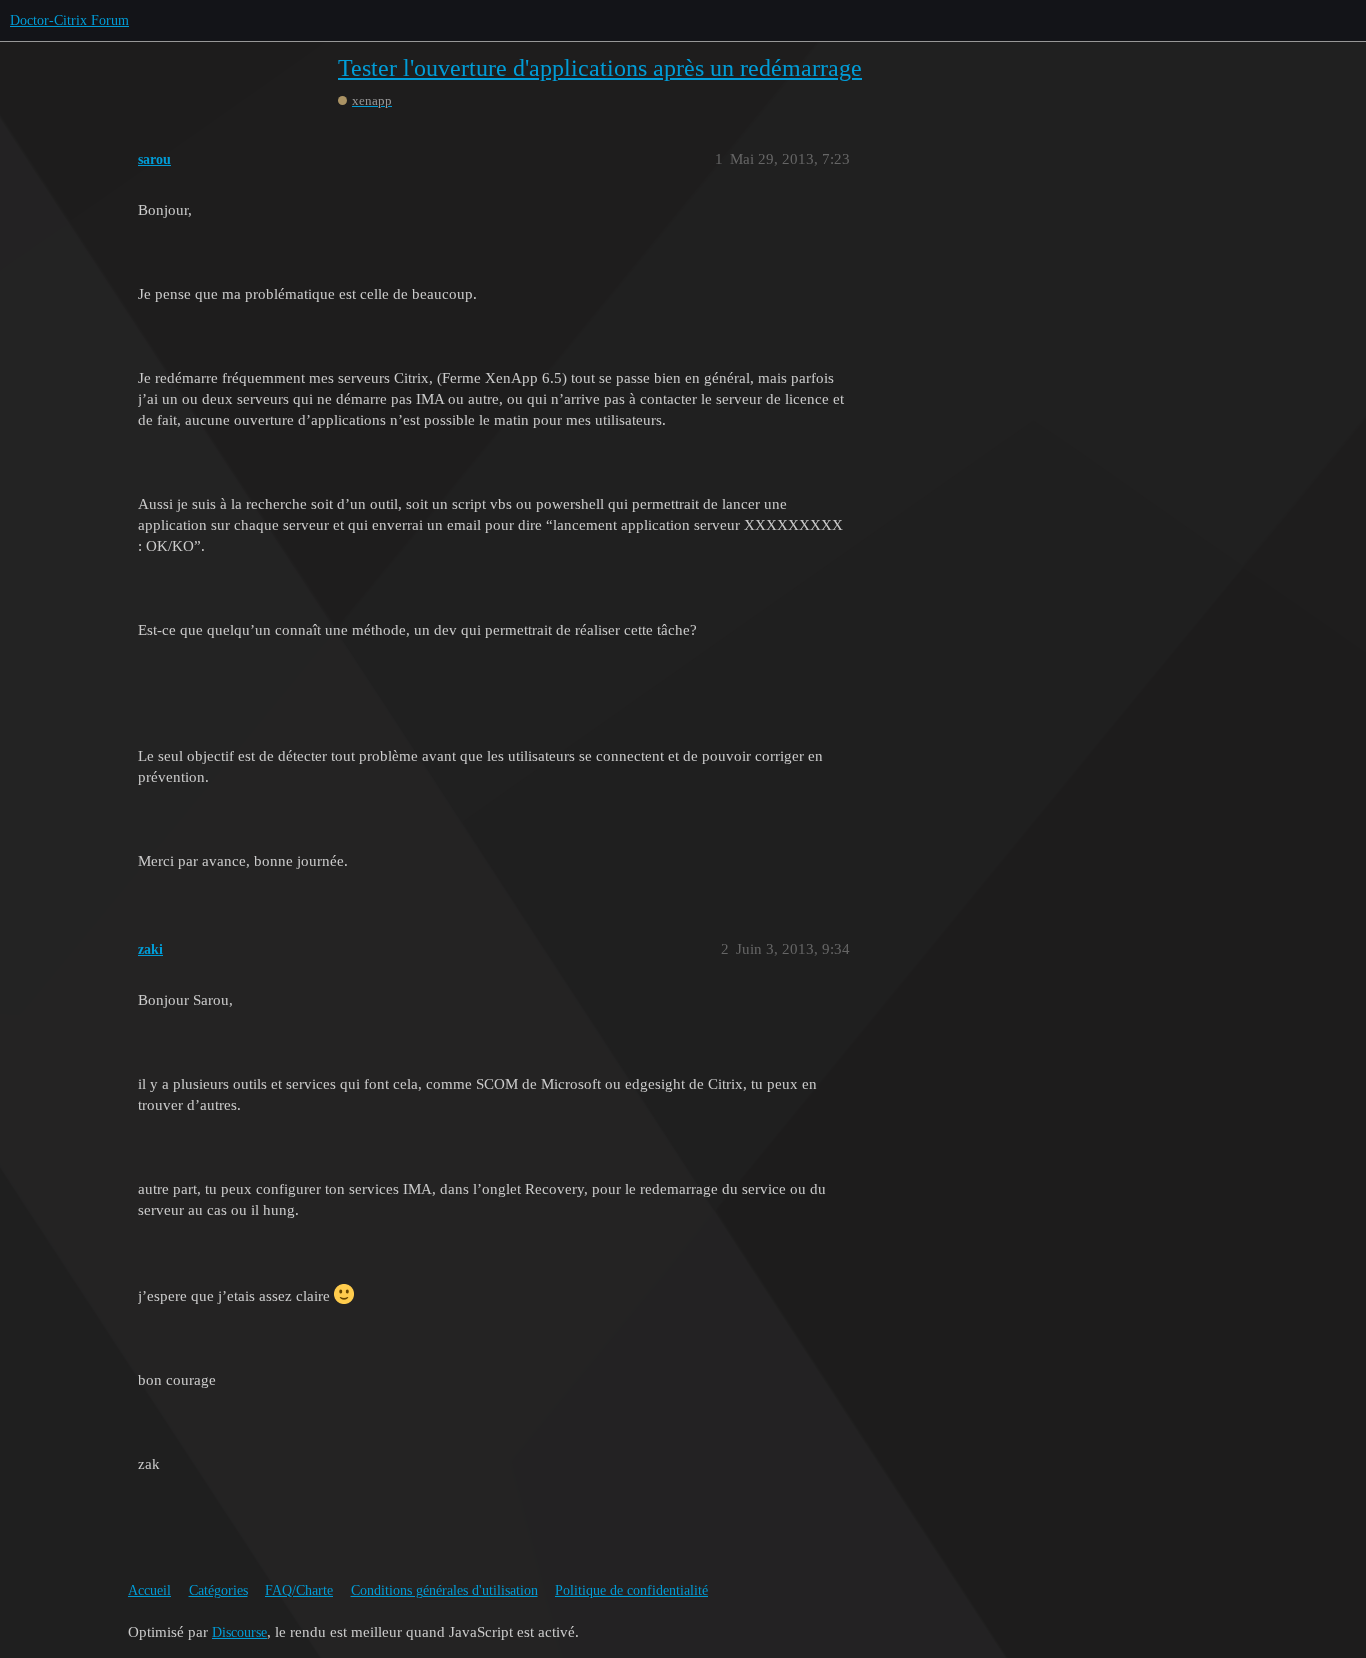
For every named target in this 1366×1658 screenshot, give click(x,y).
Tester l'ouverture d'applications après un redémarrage (600, 68)
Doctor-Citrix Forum (69, 20)
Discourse (239, 1632)
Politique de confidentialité (631, 1590)
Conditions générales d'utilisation (444, 1590)
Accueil (149, 1590)
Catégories (218, 1590)
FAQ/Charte (299, 1590)
